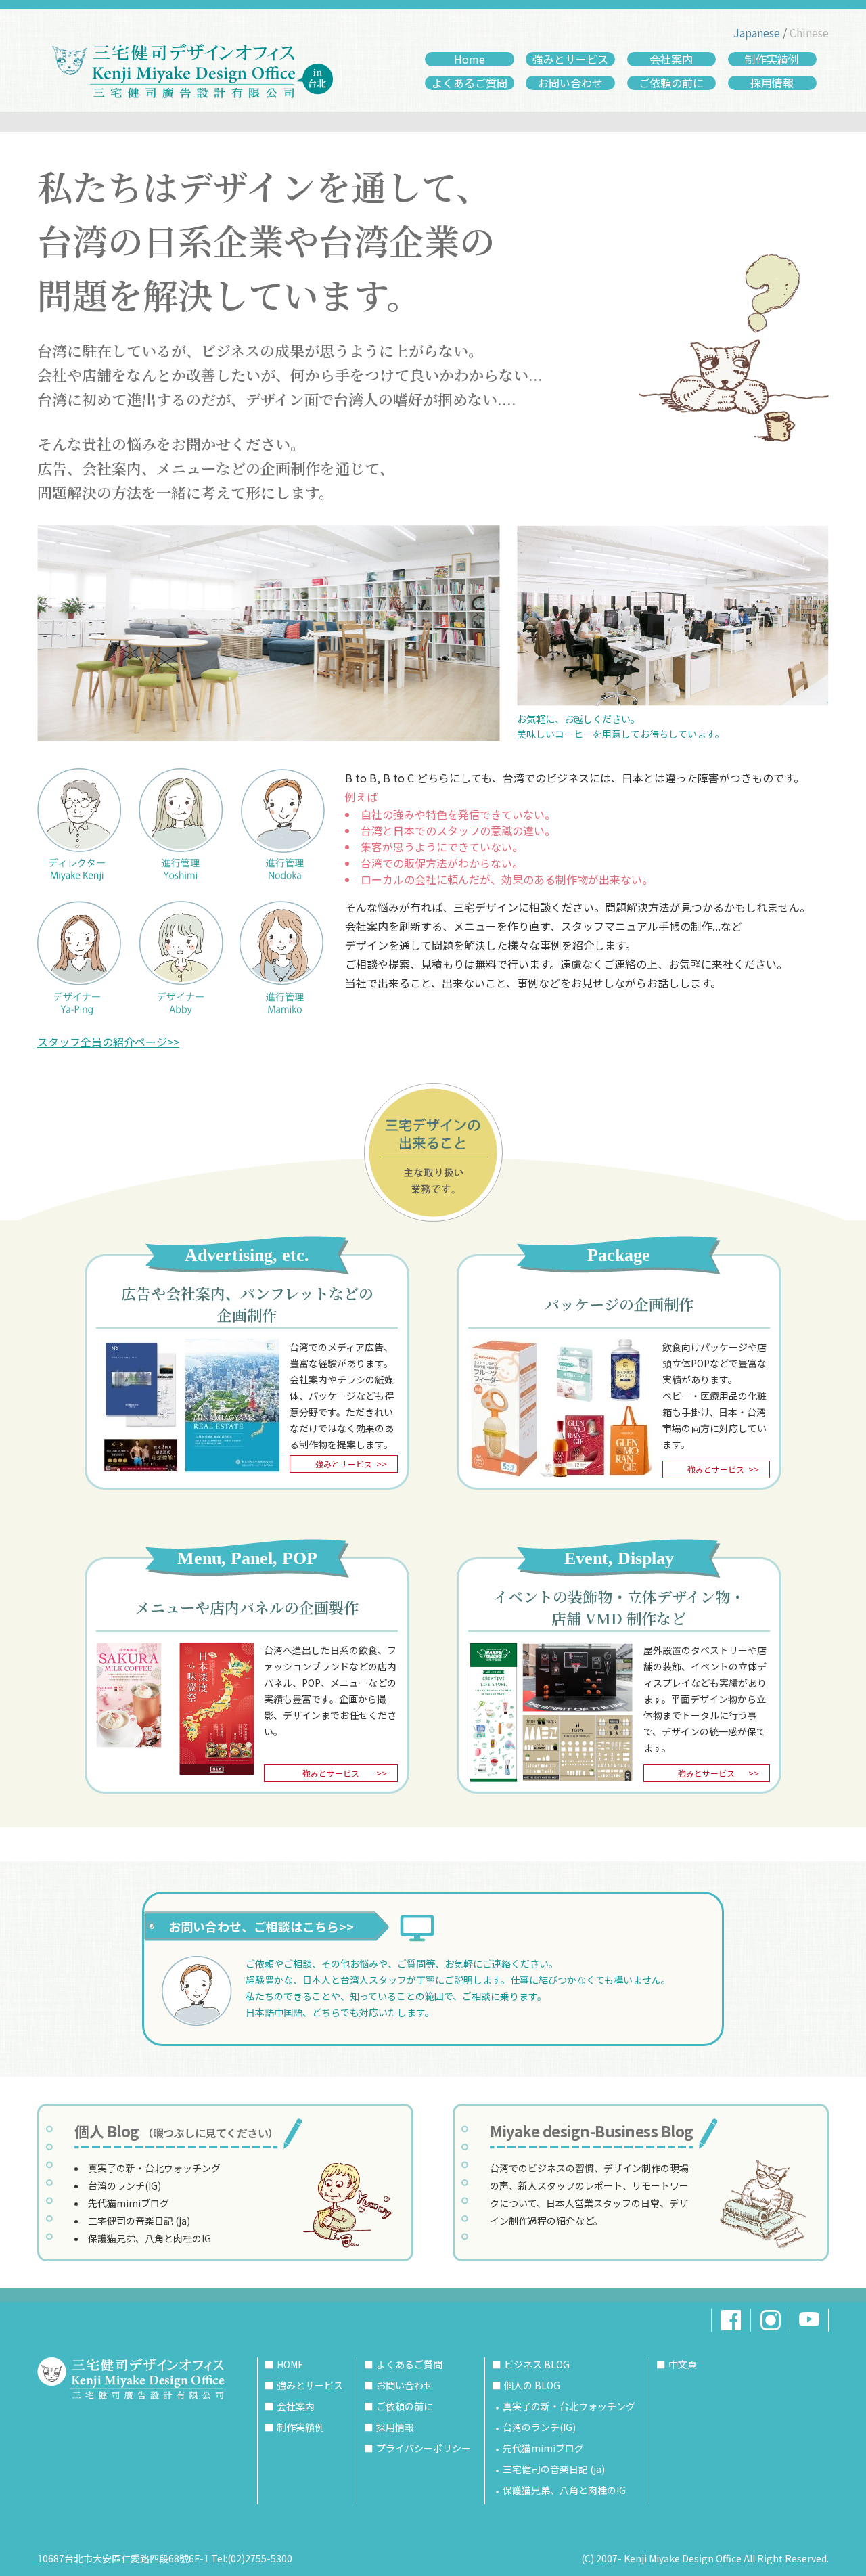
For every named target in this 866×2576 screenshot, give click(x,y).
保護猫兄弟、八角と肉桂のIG (150, 2238)
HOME (290, 2364)
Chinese (809, 32)
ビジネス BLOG (537, 2364)
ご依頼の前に (671, 83)
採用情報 (772, 83)
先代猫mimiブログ (129, 2203)
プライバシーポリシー (424, 2448)
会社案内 (671, 59)
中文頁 (683, 2364)
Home (470, 59)
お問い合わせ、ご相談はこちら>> (261, 1926)
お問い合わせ (570, 83)
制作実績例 (772, 59)
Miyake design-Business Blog (592, 2131)
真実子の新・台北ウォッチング (154, 2168)
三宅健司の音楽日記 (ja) (139, 2221)
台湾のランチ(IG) (124, 2185)
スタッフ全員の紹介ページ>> (108, 1042)
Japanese (757, 32)
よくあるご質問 (470, 83)
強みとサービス (570, 59)
